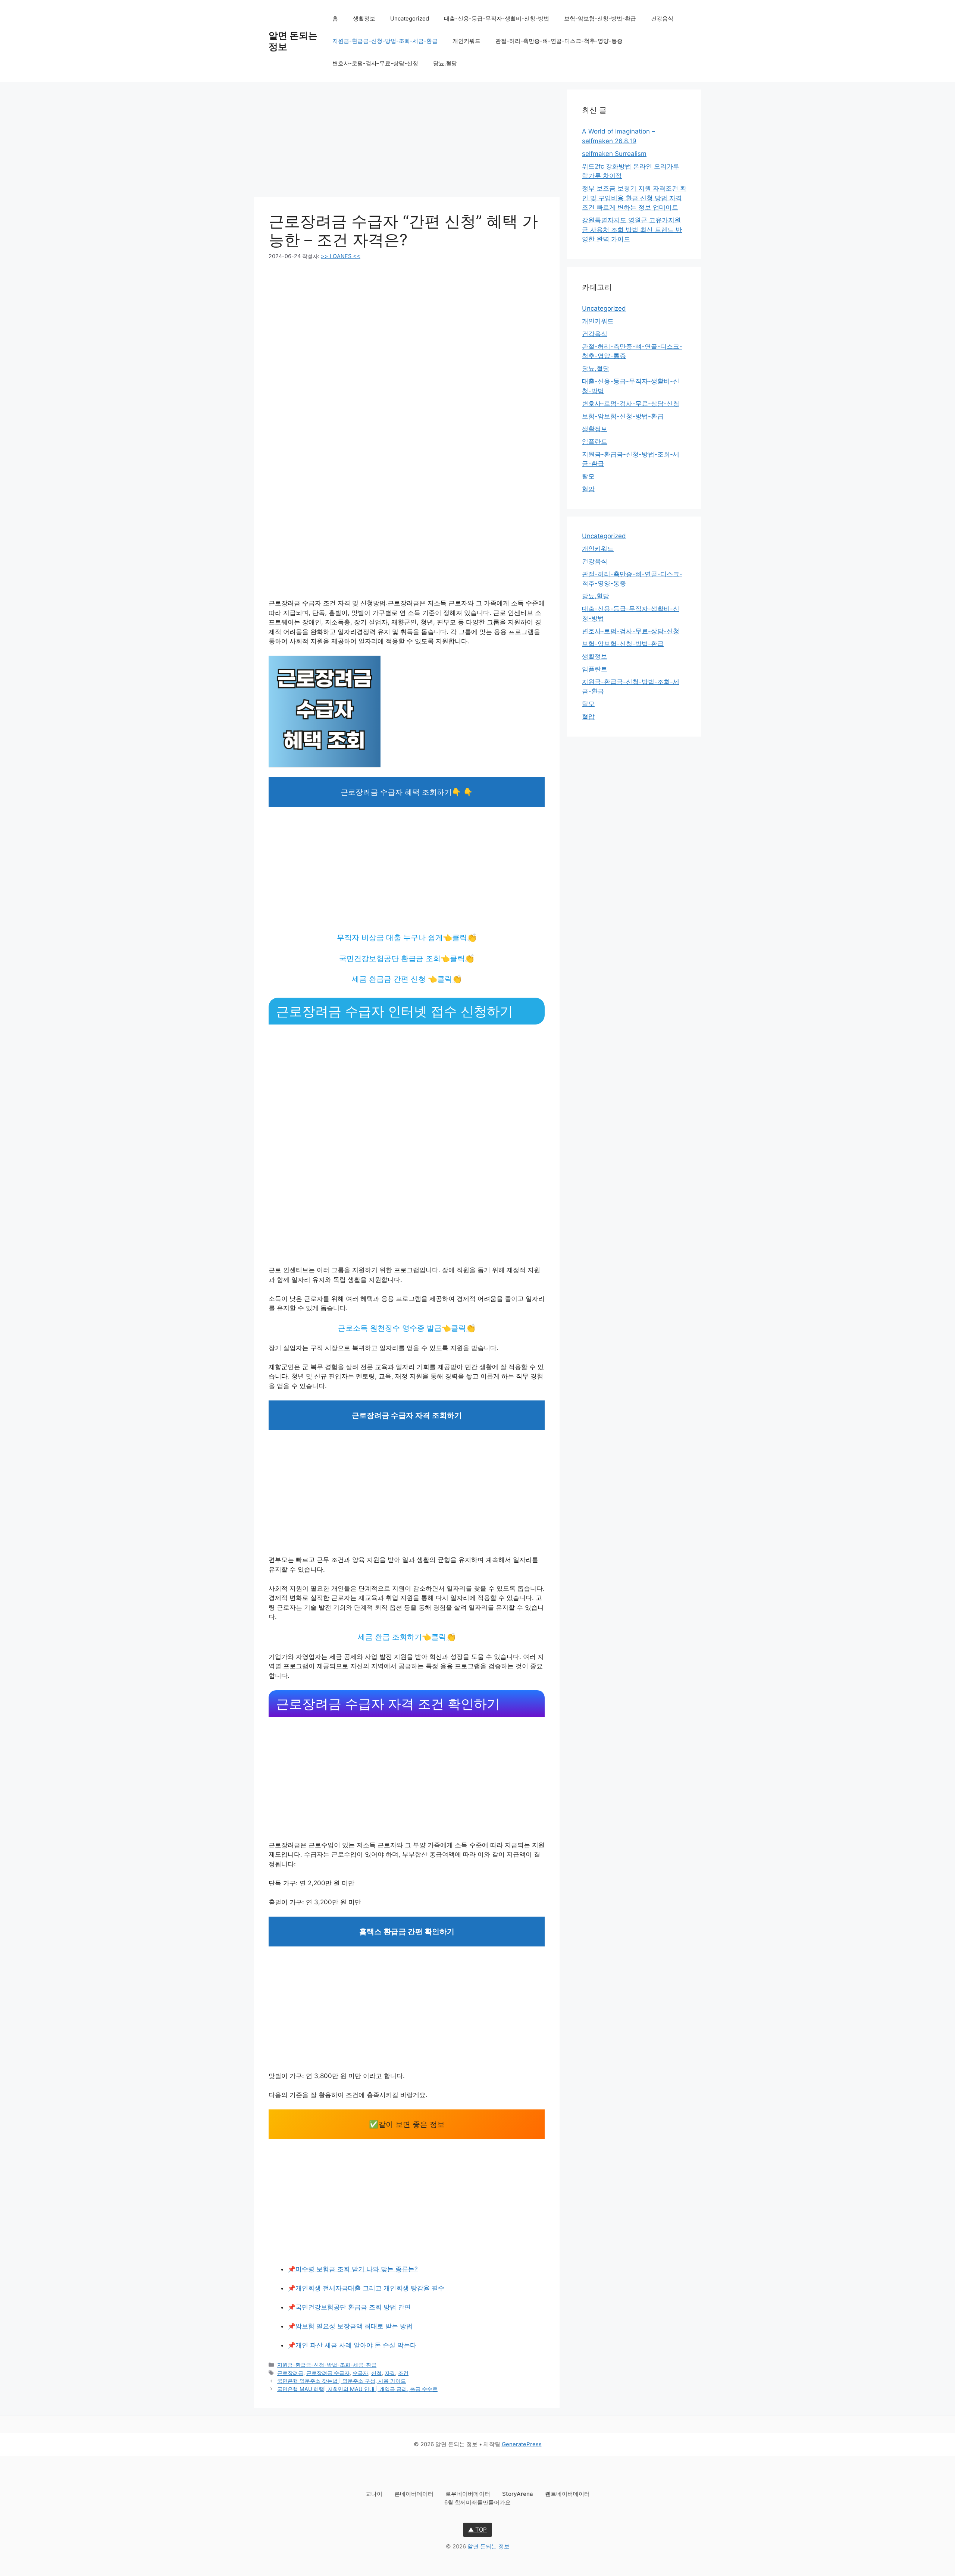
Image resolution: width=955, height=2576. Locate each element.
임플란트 (595, 442)
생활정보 (364, 18)
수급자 (360, 2373)
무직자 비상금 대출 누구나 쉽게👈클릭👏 (407, 938)
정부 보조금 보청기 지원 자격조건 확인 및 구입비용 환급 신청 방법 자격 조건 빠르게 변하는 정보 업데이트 (634, 198)
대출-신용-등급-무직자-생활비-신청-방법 (497, 18)
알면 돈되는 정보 (489, 2546)
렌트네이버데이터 (567, 2494)
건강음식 (662, 18)
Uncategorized (410, 18)
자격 (390, 2373)
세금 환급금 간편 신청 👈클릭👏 (407, 979)
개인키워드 (466, 41)
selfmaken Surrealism (614, 154)
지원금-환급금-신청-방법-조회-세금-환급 (385, 41)
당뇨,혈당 (445, 63)
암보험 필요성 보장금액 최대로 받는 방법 (354, 2326)
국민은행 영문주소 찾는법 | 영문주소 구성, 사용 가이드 (342, 2381)
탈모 (588, 476)
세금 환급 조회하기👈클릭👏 (407, 1637)
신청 (376, 2373)
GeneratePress (522, 2444)
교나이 (375, 2494)
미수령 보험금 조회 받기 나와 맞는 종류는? (357, 2269)
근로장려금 (290, 2373)
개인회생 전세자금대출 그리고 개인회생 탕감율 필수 (370, 2288)
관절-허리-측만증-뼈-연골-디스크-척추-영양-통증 (559, 41)
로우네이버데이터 (469, 2494)
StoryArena (518, 2494)
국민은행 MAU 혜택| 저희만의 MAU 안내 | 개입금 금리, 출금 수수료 (357, 2389)
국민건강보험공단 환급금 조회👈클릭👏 (407, 958)
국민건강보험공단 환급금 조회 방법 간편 (353, 2307)
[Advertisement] (407, 142)
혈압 (588, 489)
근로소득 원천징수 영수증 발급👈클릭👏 (407, 1328)
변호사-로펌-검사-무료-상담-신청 (375, 63)
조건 (403, 2373)
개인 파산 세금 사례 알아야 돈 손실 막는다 (356, 2345)
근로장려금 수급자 (328, 2373)
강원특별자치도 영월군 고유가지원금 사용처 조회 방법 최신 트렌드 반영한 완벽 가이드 (632, 230)
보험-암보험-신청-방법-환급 (600, 18)
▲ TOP (477, 2530)
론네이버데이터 (415, 2494)
